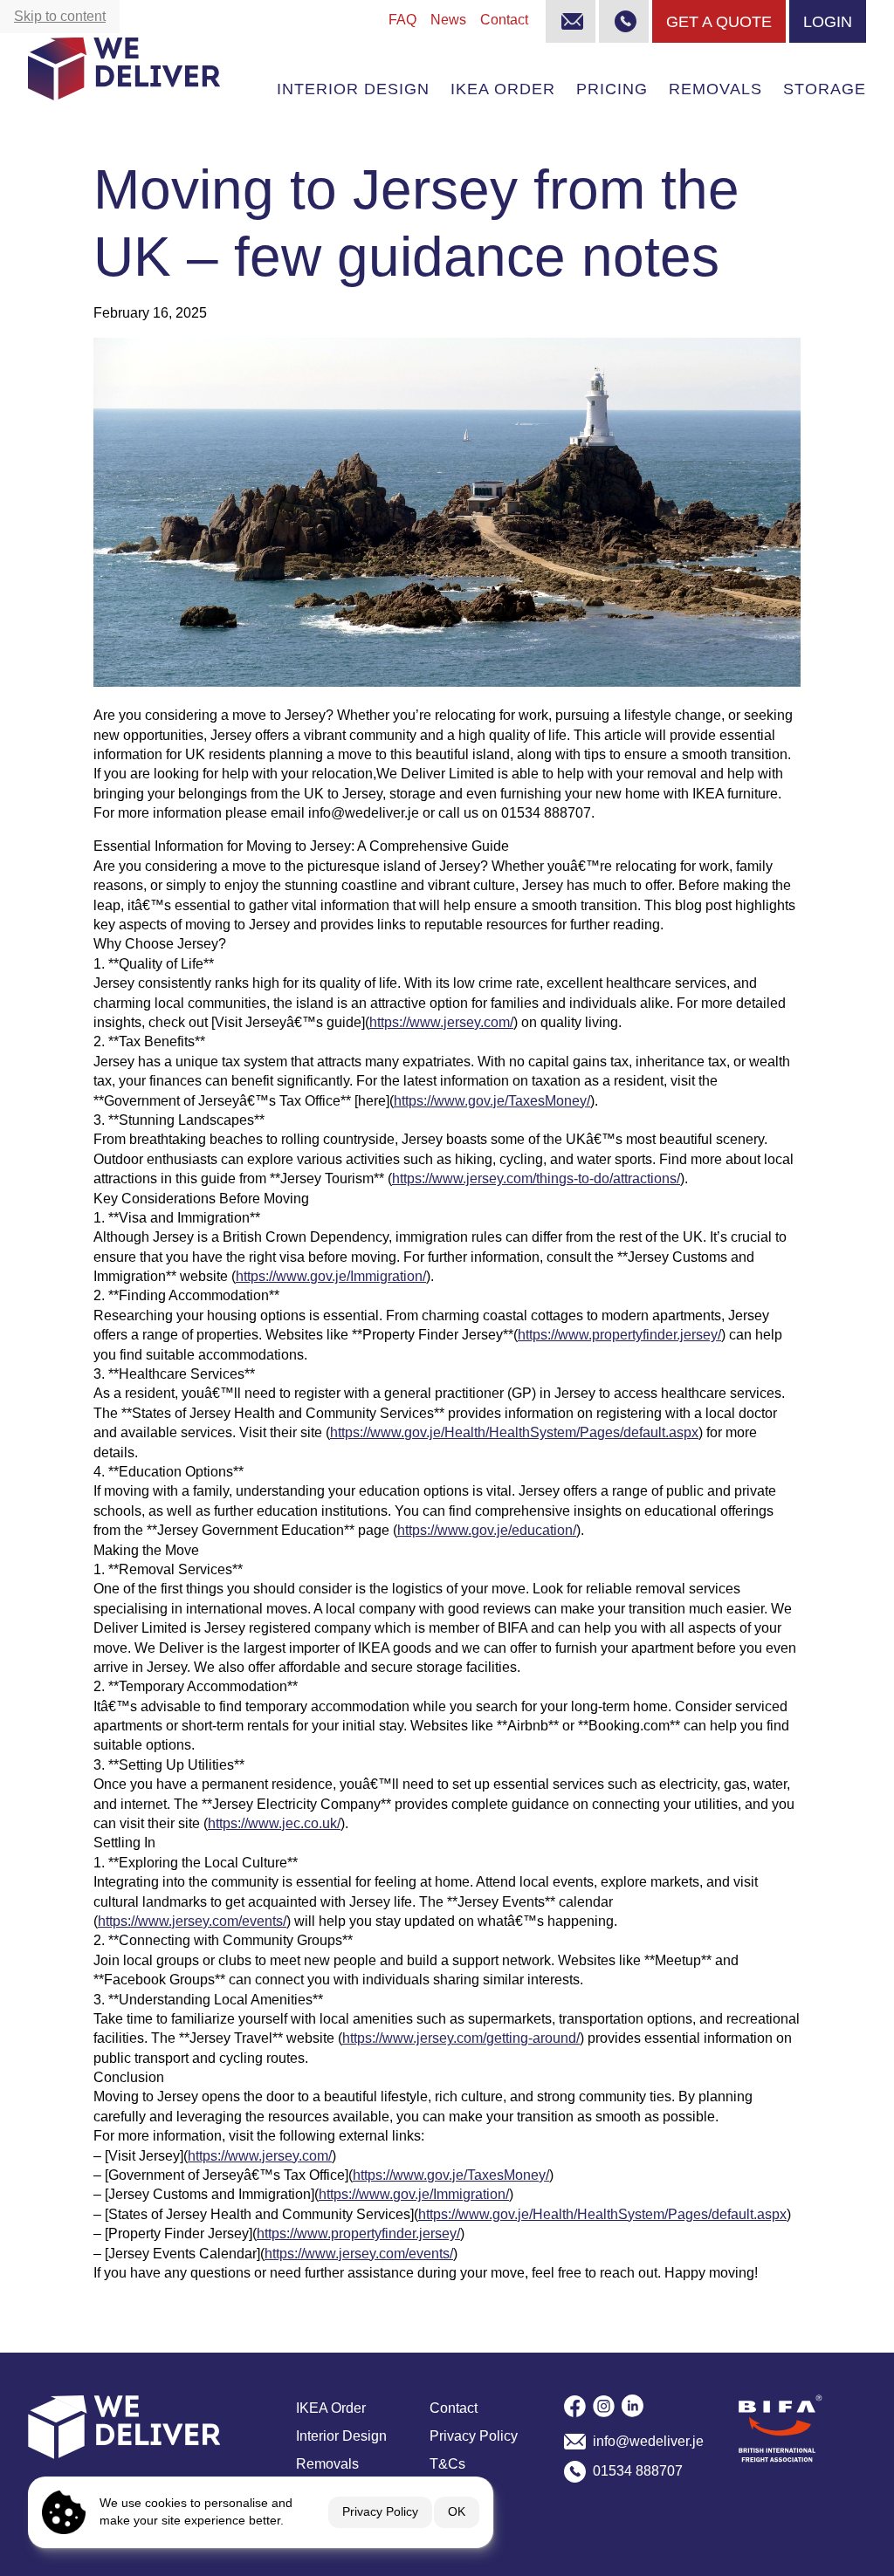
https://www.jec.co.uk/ (274, 1823)
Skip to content (60, 16)
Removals (715, 89)
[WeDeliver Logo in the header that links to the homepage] (124, 69)
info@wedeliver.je (648, 2441)
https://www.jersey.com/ (441, 1022)
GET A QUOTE (719, 21)
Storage (825, 89)
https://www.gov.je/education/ (487, 1530)
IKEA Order (503, 89)
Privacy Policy (380, 2511)
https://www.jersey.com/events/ (192, 1921)
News (448, 20)
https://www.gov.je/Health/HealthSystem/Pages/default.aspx (514, 1432)
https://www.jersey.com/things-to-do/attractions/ (536, 1178)
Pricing (612, 89)
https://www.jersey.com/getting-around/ (461, 2038)
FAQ (402, 20)
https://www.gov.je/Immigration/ (331, 1276)
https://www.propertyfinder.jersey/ (619, 1335)
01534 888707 (638, 2471)
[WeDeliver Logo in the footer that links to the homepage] (155, 2427)
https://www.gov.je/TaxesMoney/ (492, 1101)
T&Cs (447, 2464)
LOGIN (828, 21)
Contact (504, 20)
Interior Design (353, 89)
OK (457, 2511)
